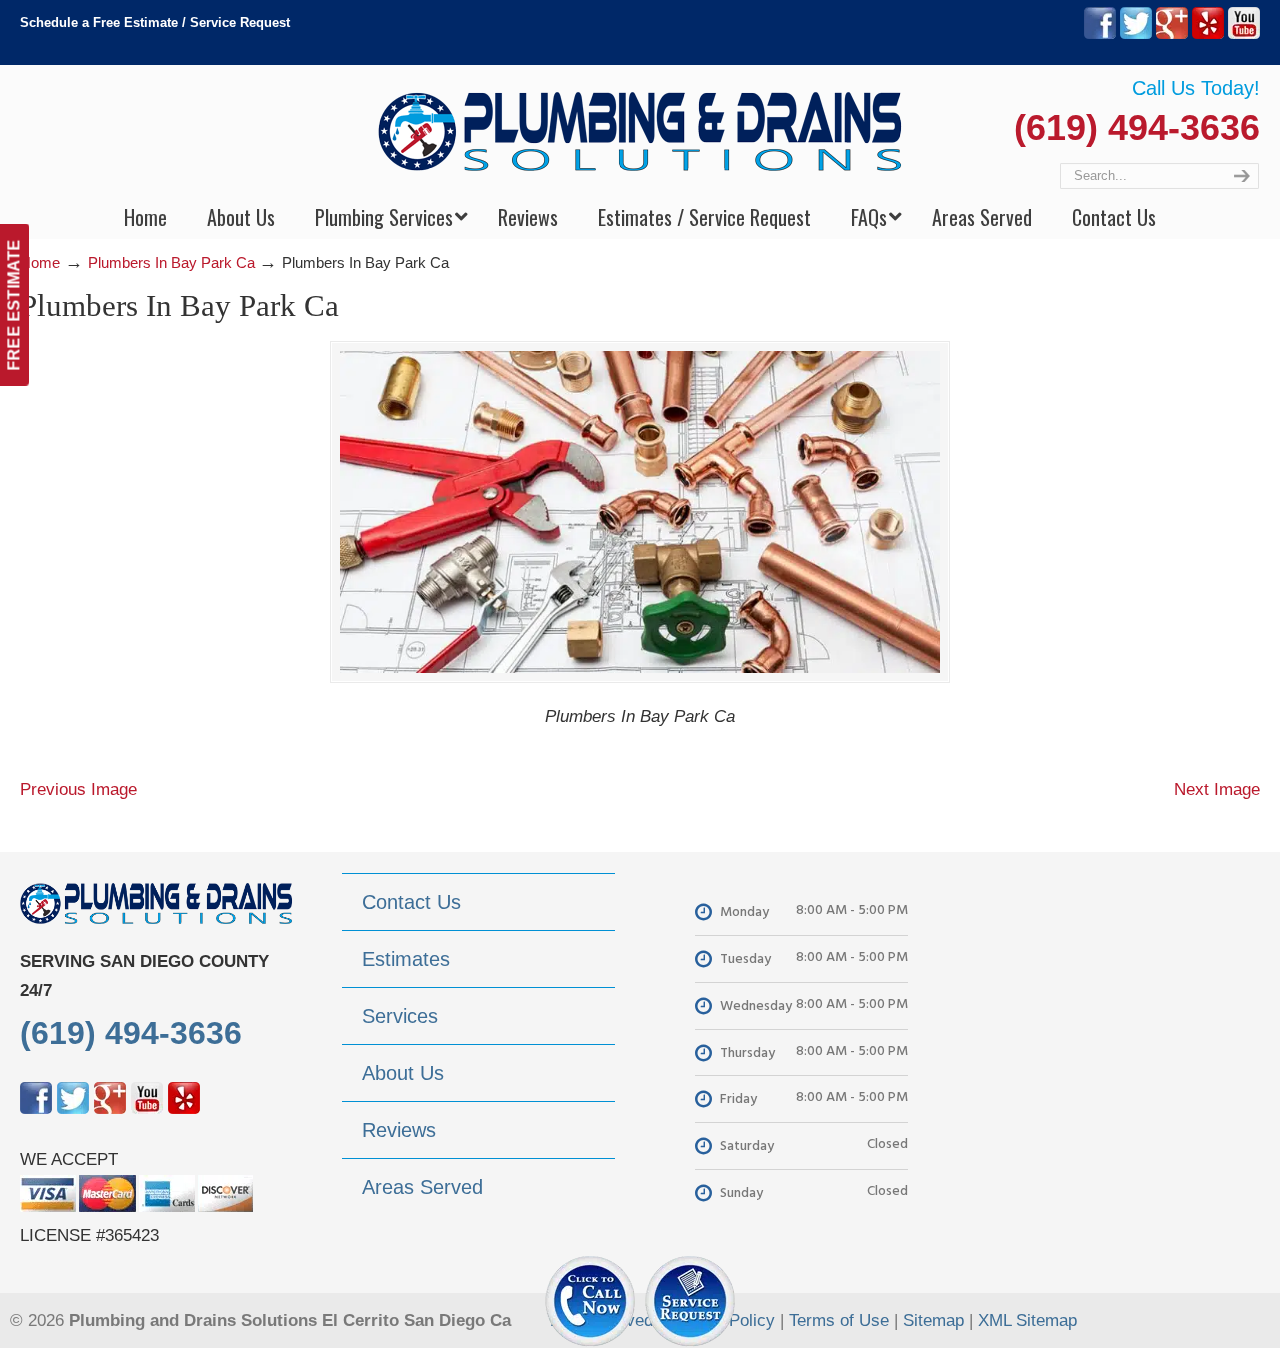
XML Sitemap (1027, 1320)
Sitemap (933, 1320)
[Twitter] (1136, 34)
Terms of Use (839, 1320)
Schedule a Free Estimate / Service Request (155, 22)
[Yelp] (1208, 34)
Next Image (1217, 789)
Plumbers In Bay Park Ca (171, 262)
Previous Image (78, 789)
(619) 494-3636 (1137, 127)
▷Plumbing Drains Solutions (640, 130)
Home (40, 262)
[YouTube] (1244, 34)
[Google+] (1172, 34)
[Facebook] (1100, 34)
